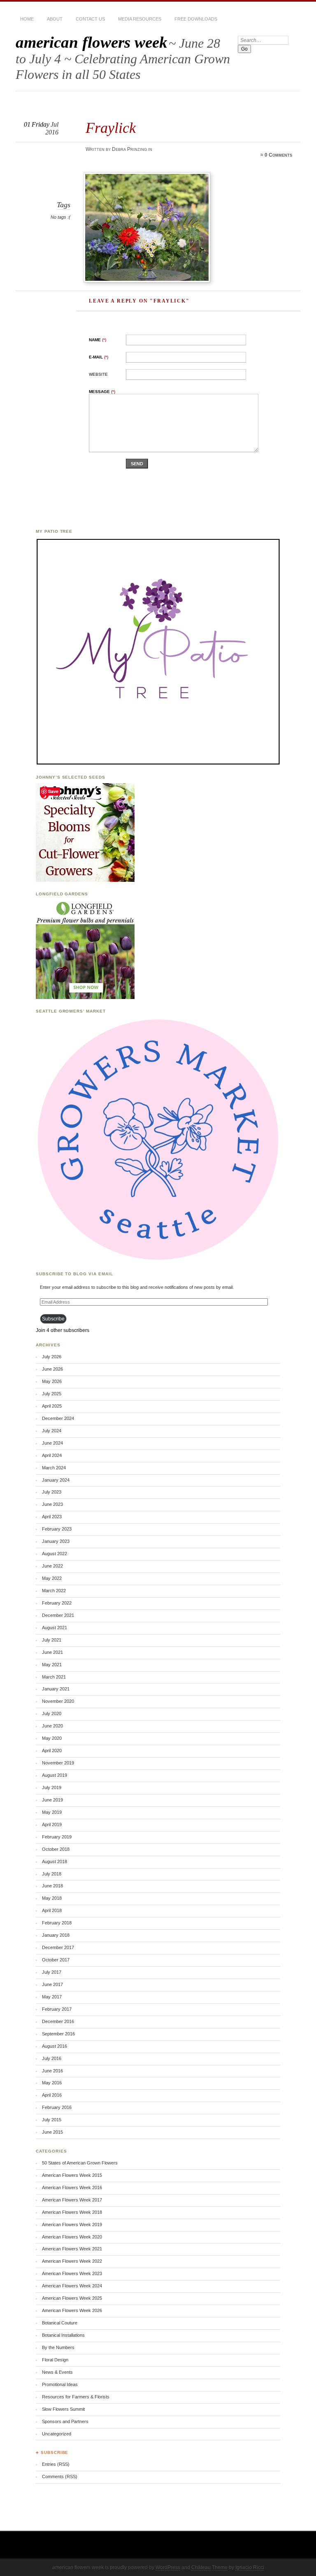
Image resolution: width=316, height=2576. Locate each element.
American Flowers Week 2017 (72, 2200)
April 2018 (52, 1910)
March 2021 (54, 1677)
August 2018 (55, 1861)
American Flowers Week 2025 (72, 2298)
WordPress (168, 2567)
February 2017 (57, 2009)
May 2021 (52, 1665)
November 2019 (58, 1763)
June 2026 (52, 1369)
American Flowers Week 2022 (72, 2261)
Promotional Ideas (60, 2384)
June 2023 (52, 1504)
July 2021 (52, 1640)
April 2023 (52, 1517)
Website (98, 374)
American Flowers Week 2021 (72, 2249)
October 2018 (56, 1849)
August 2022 (55, 1554)
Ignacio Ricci (250, 2567)
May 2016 (52, 2083)
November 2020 (58, 1701)
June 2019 (52, 1800)
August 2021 (55, 1628)
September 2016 (58, 2034)
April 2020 (52, 1750)
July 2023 (52, 1492)
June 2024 (52, 1443)
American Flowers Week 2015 (72, 2175)
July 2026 (52, 1357)
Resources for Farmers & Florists (76, 2397)
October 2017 (56, 1960)
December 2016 (58, 2021)
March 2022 (54, 1591)
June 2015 (52, 2132)
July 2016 (52, 2058)
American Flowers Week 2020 (72, 2237)
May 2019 (52, 1812)
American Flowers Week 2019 (72, 2225)
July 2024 (52, 1431)
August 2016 (55, 2046)
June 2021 (52, 1652)
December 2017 (58, 1947)
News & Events (57, 2372)
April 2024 (52, 1455)
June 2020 (52, 1726)
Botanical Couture (60, 2323)
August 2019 (55, 1775)
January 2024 (56, 1480)
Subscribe (53, 1319)
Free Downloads (196, 19)
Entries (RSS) (56, 2464)
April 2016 (52, 2095)
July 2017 (52, 1972)
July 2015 (52, 2120)
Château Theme (209, 2567)
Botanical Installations (63, 2335)
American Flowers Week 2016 (72, 2188)
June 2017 (52, 1984)
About (55, 19)
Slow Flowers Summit (63, 2409)
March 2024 (54, 1468)
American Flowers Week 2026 (72, 2310)
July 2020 (52, 1713)
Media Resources (140, 19)
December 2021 (58, 1615)
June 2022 (52, 1566)
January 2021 (56, 1689)
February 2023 (57, 1529)
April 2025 (52, 1406)
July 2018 (52, 1874)
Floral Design (55, 2360)
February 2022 (57, 1603)
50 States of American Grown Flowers (80, 2163)
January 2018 (56, 1935)
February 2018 (57, 1923)
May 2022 (52, 1578)
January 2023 (56, 1541)
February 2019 (57, 1837)
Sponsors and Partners (65, 2421)
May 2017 (52, 1997)
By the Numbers (58, 2347)
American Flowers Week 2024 (72, 2286)
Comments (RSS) (60, 2477)
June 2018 (52, 1886)
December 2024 (58, 1418)
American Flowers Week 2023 (72, 2273)
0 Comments (278, 155)
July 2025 (52, 1394)
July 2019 (52, 1787)
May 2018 (52, 1898)
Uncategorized (57, 2434)
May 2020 (52, 1738)
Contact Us (90, 19)
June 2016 (52, 2071)
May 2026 (52, 1381)
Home (27, 19)
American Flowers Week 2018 (72, 2212)
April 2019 (52, 1824)
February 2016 (57, 2107)
